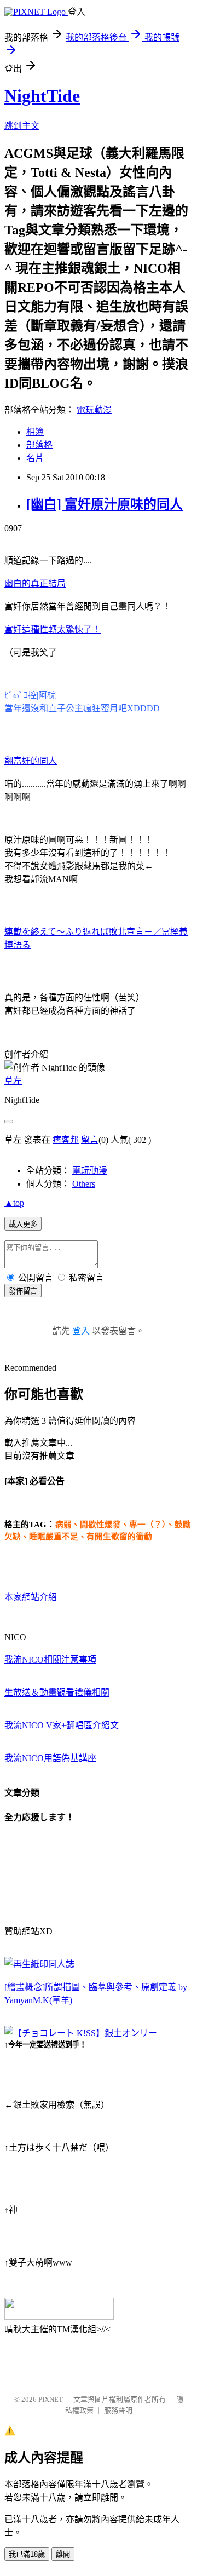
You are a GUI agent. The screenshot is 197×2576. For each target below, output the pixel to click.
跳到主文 (22, 126)
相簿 (35, 432)
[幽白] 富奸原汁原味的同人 (105, 504)
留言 (90, 1140)
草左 (13, 1081)
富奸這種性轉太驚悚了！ (53, 629)
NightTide (42, 96)
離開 (63, 2554)
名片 (35, 458)
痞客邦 (66, 1140)
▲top (14, 1203)
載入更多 (23, 1224)
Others (84, 1184)
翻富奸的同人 (31, 761)
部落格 (39, 445)
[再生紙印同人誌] (39, 1964)
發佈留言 (23, 1291)
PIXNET (51, 2399)
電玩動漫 (94, 410)
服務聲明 (118, 2410)
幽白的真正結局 (35, 583)
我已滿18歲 (27, 2554)
